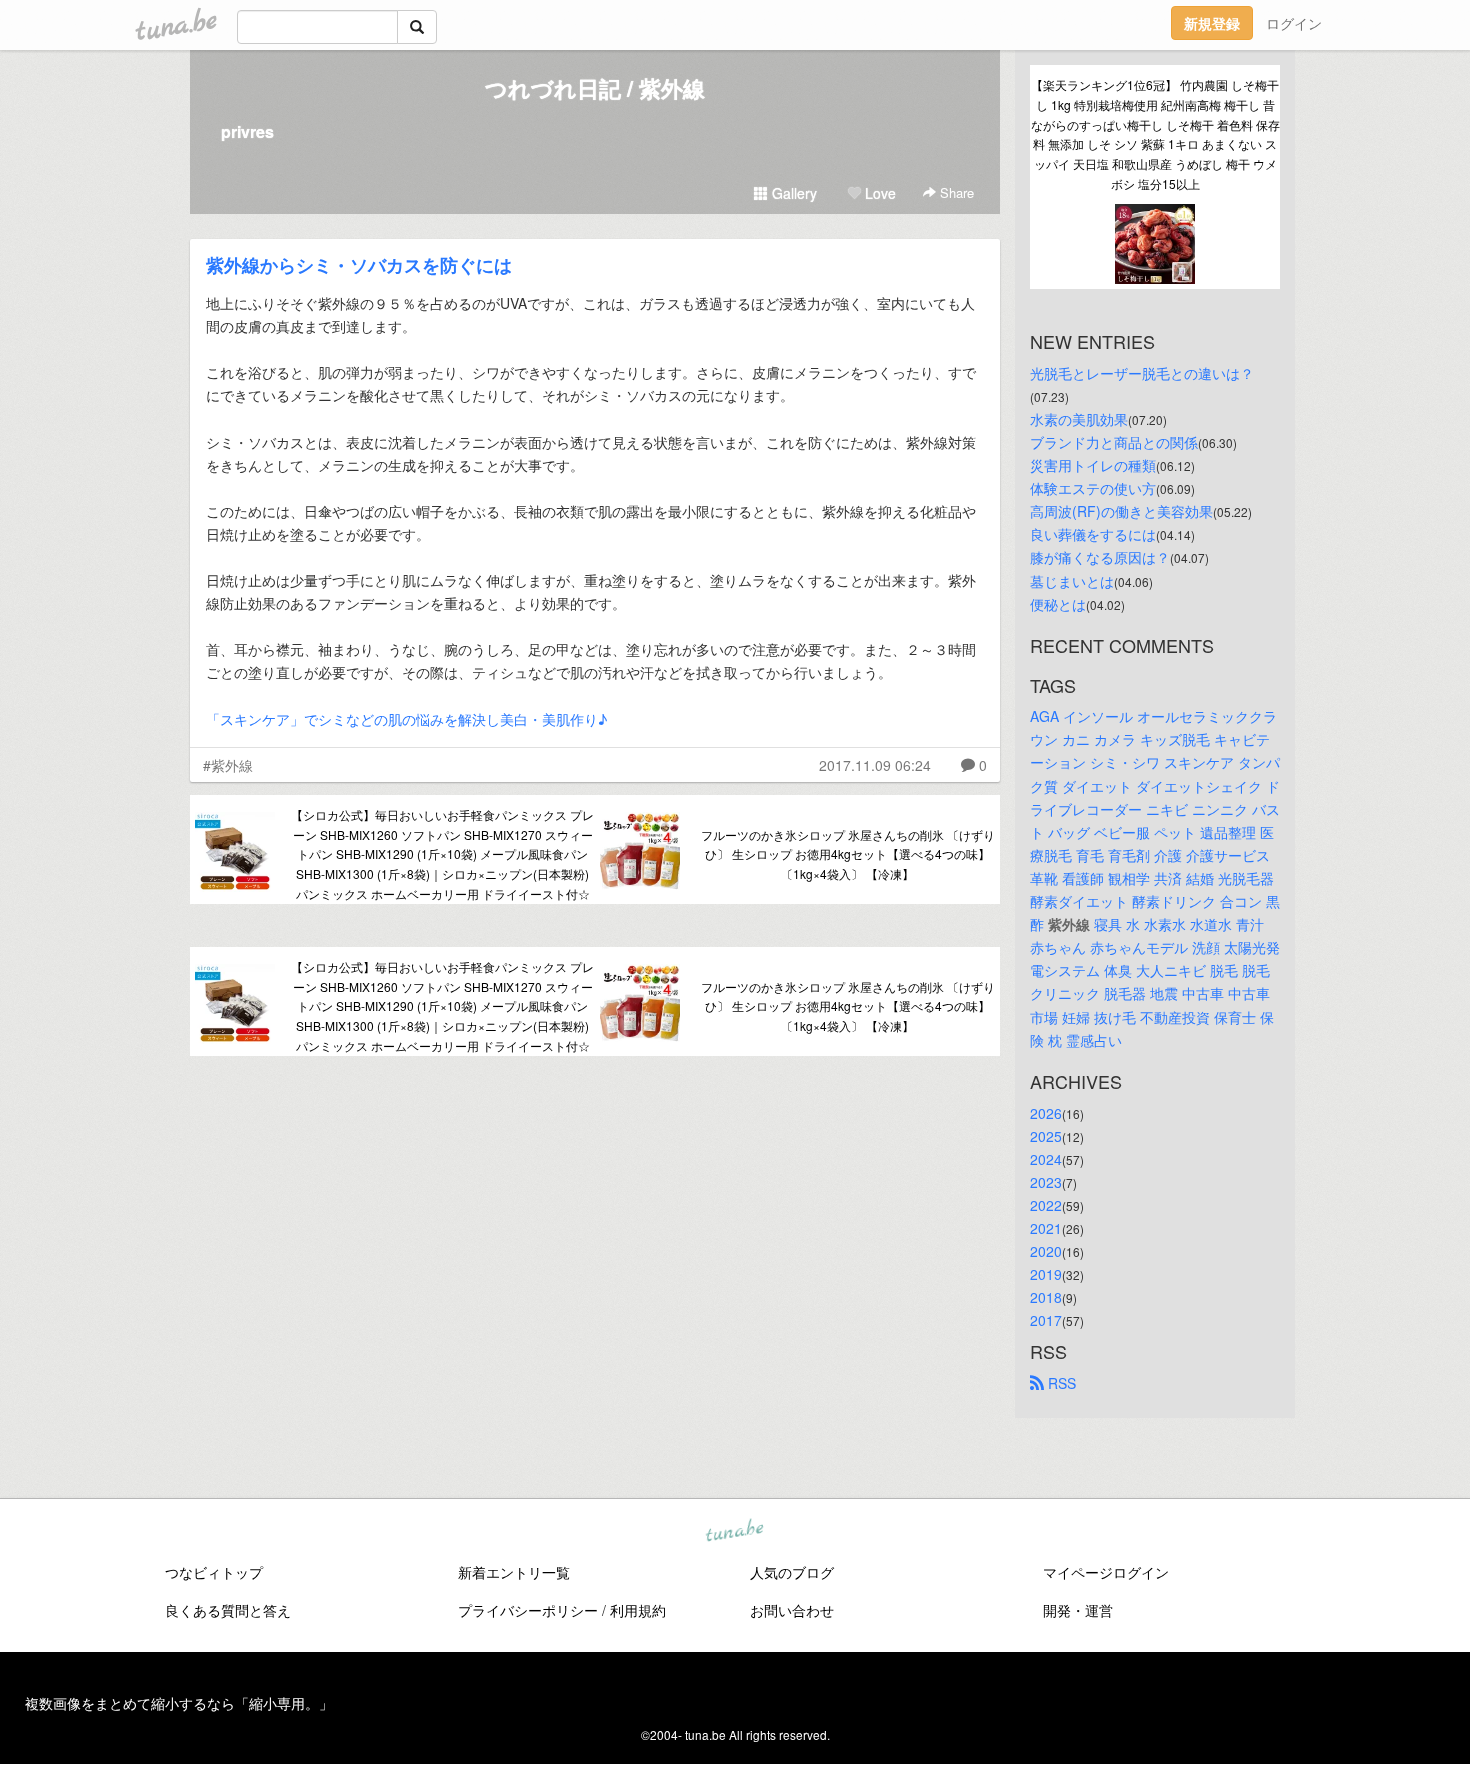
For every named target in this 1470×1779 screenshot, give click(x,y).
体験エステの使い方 (1093, 488)
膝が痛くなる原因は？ (1100, 557)
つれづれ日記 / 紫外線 (595, 88)
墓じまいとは (1072, 581)
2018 (1046, 1297)
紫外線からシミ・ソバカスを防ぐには (359, 265)
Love (878, 193)
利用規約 (638, 1610)
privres (247, 131)
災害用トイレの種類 (1093, 465)
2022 (1046, 1205)
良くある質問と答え (228, 1610)
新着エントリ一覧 (514, 1572)
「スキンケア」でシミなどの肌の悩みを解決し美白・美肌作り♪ (406, 719)
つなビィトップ (214, 1572)
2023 (1046, 1182)
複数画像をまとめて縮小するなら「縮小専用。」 (179, 1703)
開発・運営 (1078, 1610)
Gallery (792, 193)
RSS (1060, 1383)
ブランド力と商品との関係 (1114, 442)
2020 (1046, 1251)
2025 (1046, 1136)
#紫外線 (228, 765)
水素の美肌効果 (1079, 419)
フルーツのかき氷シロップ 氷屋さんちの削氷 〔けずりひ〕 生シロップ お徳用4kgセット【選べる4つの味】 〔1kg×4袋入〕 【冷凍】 (848, 854)
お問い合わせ (792, 1610)
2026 (1046, 1113)
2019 (1046, 1274)
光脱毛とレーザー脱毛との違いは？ (1142, 373)
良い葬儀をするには (1093, 534)
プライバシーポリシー (528, 1610)
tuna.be (734, 1532)
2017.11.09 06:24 (875, 765)
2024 (1046, 1159)
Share (955, 192)
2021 (1046, 1228)
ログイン (1294, 23)
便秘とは (1058, 604)
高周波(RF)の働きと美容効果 (1121, 511)
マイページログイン (1106, 1572)
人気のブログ (792, 1572)
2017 (1046, 1320)
